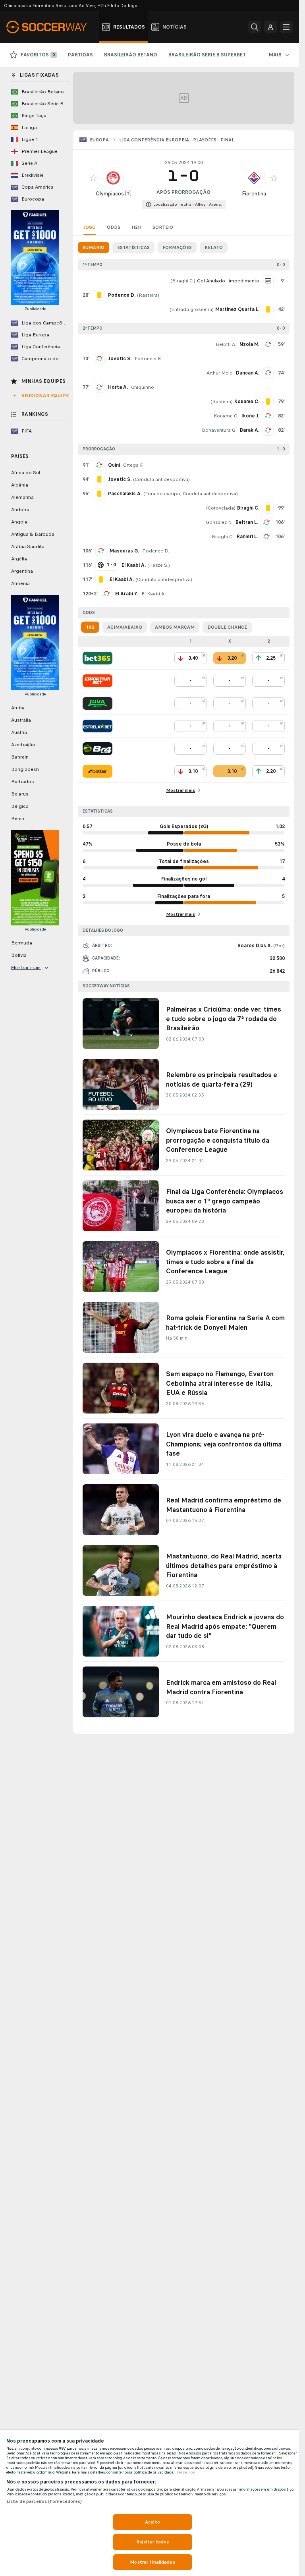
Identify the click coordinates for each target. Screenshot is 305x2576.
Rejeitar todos (153, 2542)
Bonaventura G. (219, 430)
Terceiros (185, 2472)
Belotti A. (226, 344)
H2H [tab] (136, 227)
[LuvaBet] (97, 703)
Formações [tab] (177, 247)
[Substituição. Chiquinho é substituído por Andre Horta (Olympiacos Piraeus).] (99, 387)
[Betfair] (97, 771)
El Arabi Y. (127, 594)
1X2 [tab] (90, 627)
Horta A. (118, 387)
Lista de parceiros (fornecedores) (44, 2501)
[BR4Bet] (97, 749)
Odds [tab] (114, 227)
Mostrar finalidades (152, 2562)
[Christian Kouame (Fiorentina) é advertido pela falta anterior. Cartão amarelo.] (268, 402)
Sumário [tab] (94, 247)
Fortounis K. (148, 359)
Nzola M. (249, 344)
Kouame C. (226, 416)
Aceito (152, 2522)
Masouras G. (124, 551)
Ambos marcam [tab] (175, 627)
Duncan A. (248, 373)
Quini (114, 465)
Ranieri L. (247, 537)
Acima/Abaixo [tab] (125, 627)
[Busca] (255, 27)
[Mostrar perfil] (113, 178)
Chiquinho (143, 387)
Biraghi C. (183, 281)
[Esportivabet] (97, 681)
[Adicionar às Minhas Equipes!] (93, 178)
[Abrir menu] (286, 27)
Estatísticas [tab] (133, 247)
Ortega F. (133, 465)
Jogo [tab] (90, 227)
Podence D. (156, 551)
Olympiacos (110, 194)
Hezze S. (159, 565)
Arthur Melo (220, 373)
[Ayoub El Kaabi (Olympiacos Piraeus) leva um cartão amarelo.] (101, 579)
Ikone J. (250, 416)
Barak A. (250, 430)
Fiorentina (254, 194)
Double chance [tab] (227, 627)
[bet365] (97, 658)
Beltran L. (247, 522)
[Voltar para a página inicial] (51, 27)
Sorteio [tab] (163, 227)
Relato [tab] (214, 247)
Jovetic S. (120, 359)
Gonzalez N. (219, 522)
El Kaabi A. (153, 594)
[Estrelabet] (97, 726)
